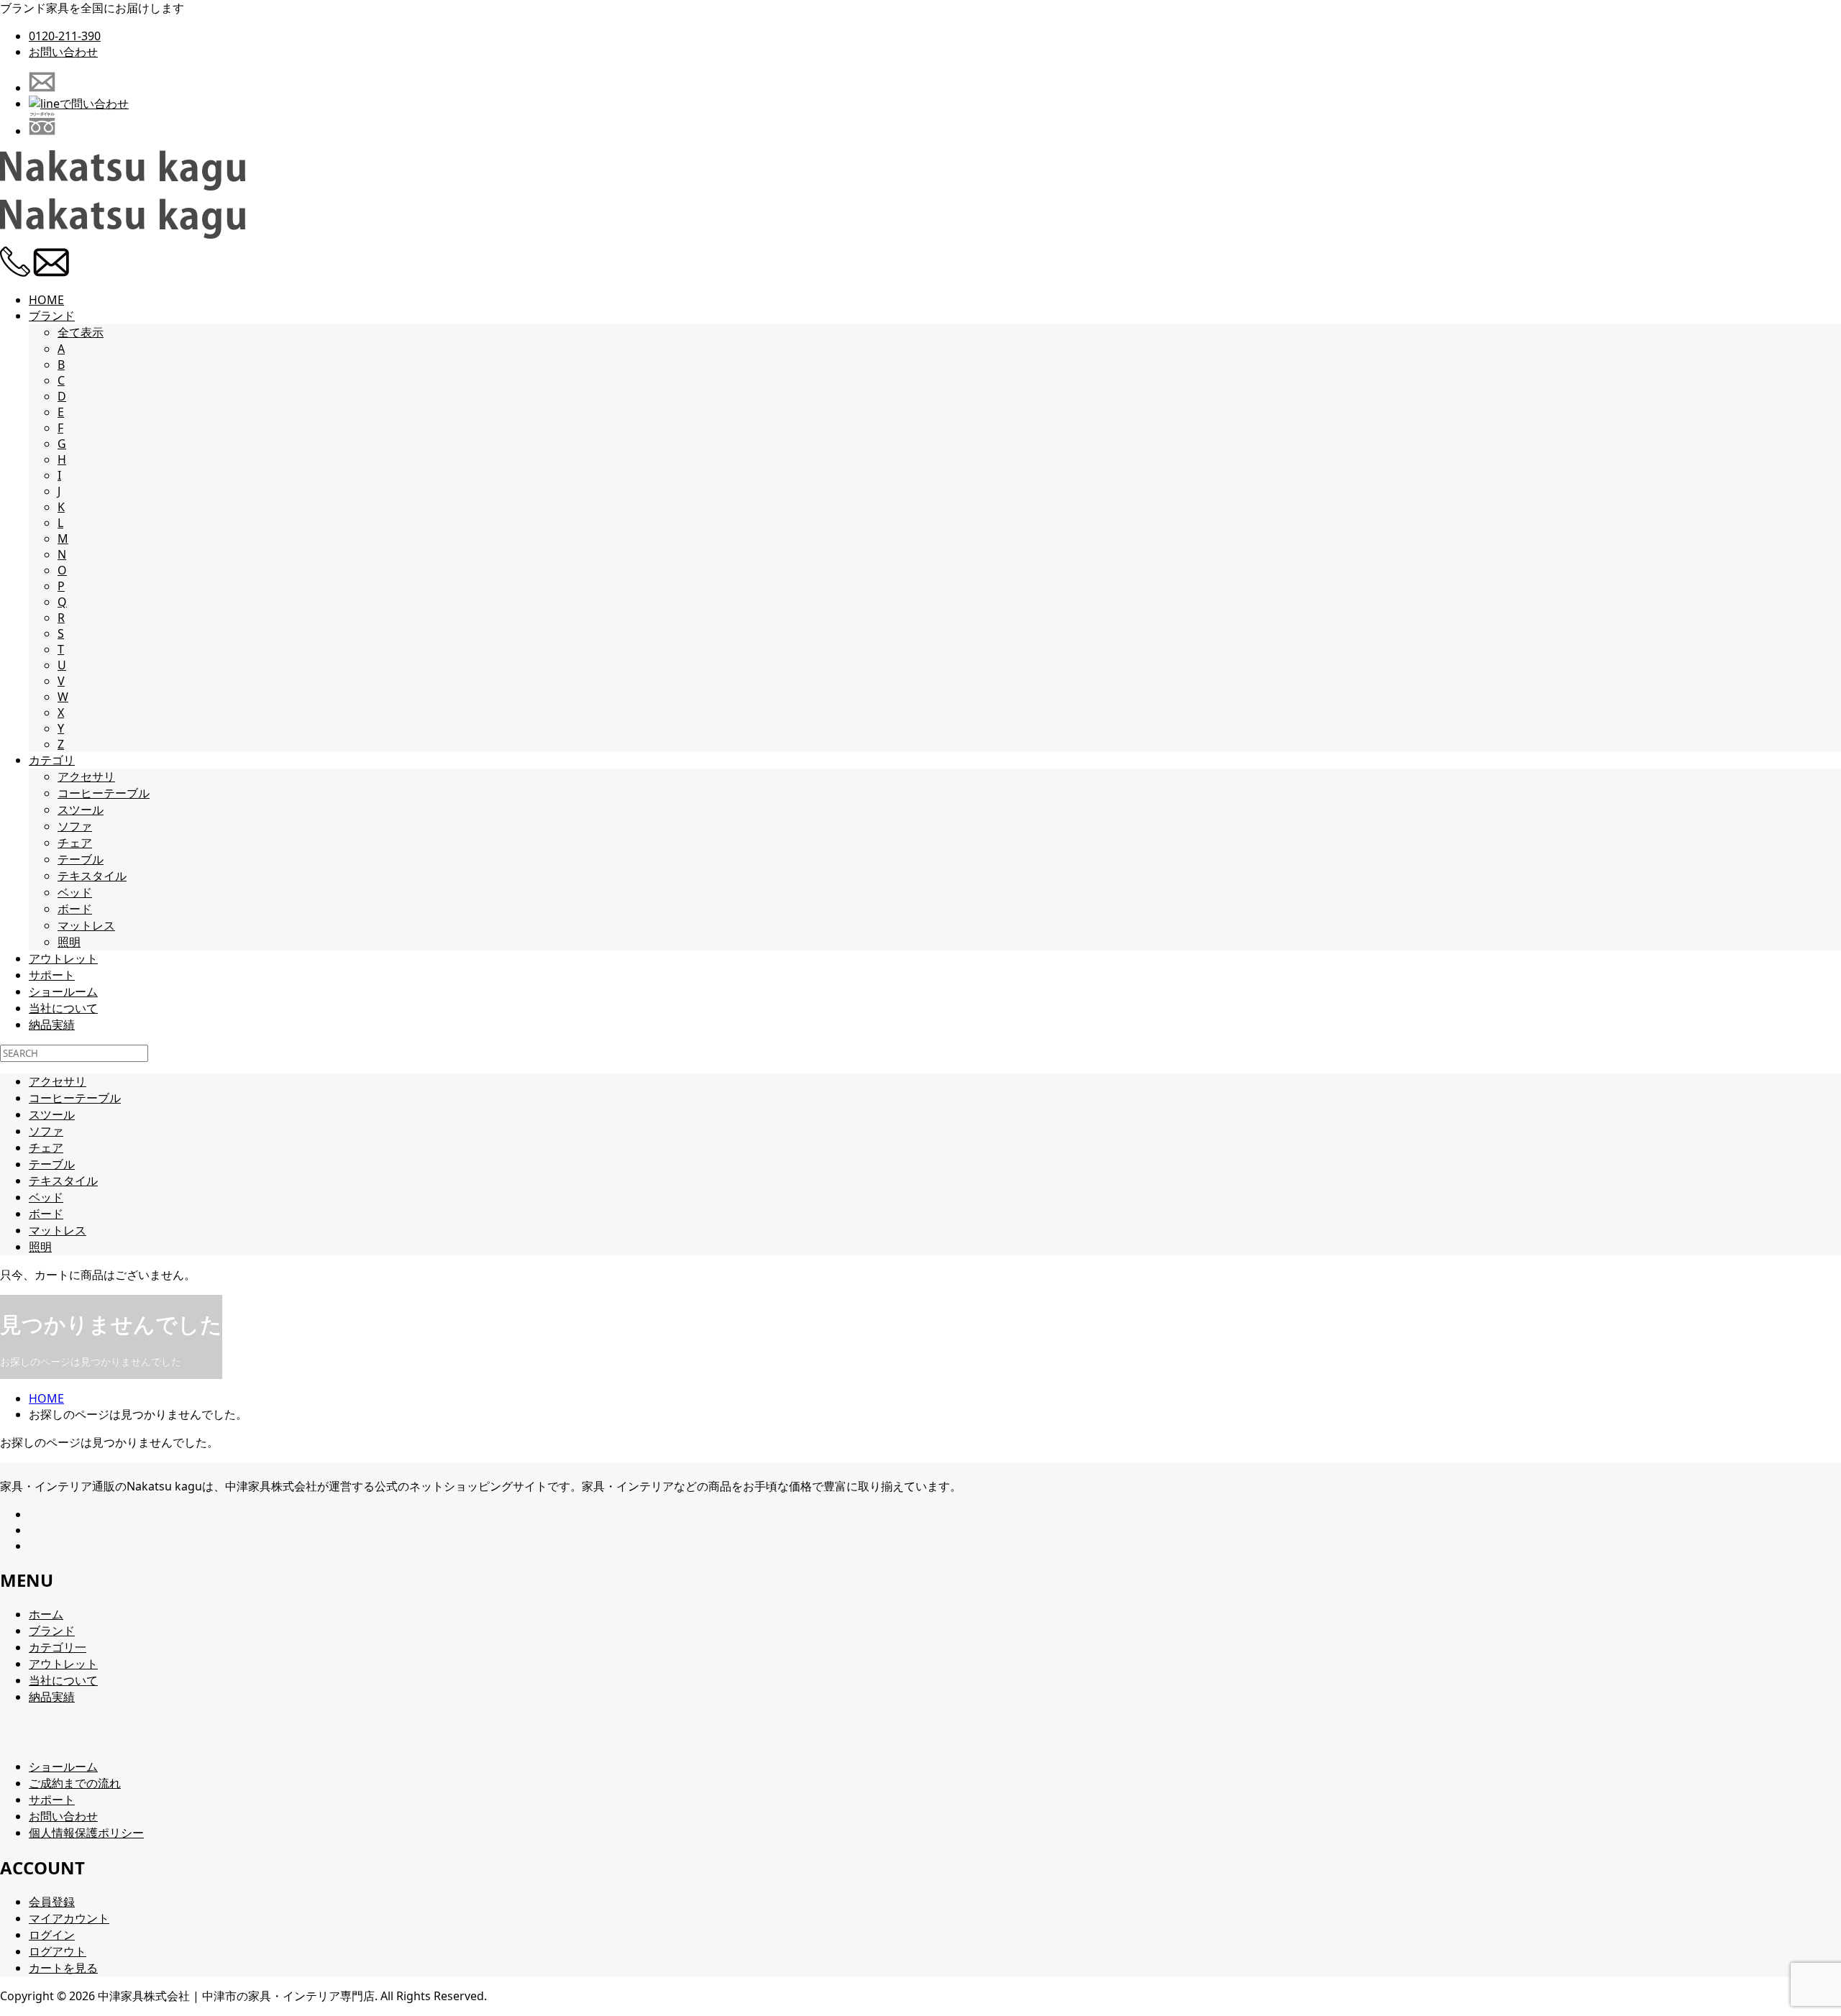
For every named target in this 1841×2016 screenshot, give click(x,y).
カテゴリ (52, 760)
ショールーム (63, 991)
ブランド (52, 316)
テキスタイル (92, 876)
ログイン (52, 1935)
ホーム (46, 1614)
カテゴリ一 (58, 1647)
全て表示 (81, 332)
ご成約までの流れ (75, 1783)
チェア (75, 843)
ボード (75, 909)
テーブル (81, 859)
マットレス (86, 925)
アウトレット (63, 958)
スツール (81, 810)
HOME (46, 300)
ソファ (75, 826)
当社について (63, 1008)
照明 (69, 942)
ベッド (75, 892)
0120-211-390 (65, 36)
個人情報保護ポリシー (86, 1833)
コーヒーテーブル (104, 793)
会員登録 (52, 1902)
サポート (52, 975)
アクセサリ (86, 776)
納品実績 (52, 1025)
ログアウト (58, 1951)
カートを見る (63, 1968)
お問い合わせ (63, 52)
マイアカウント (69, 1918)
